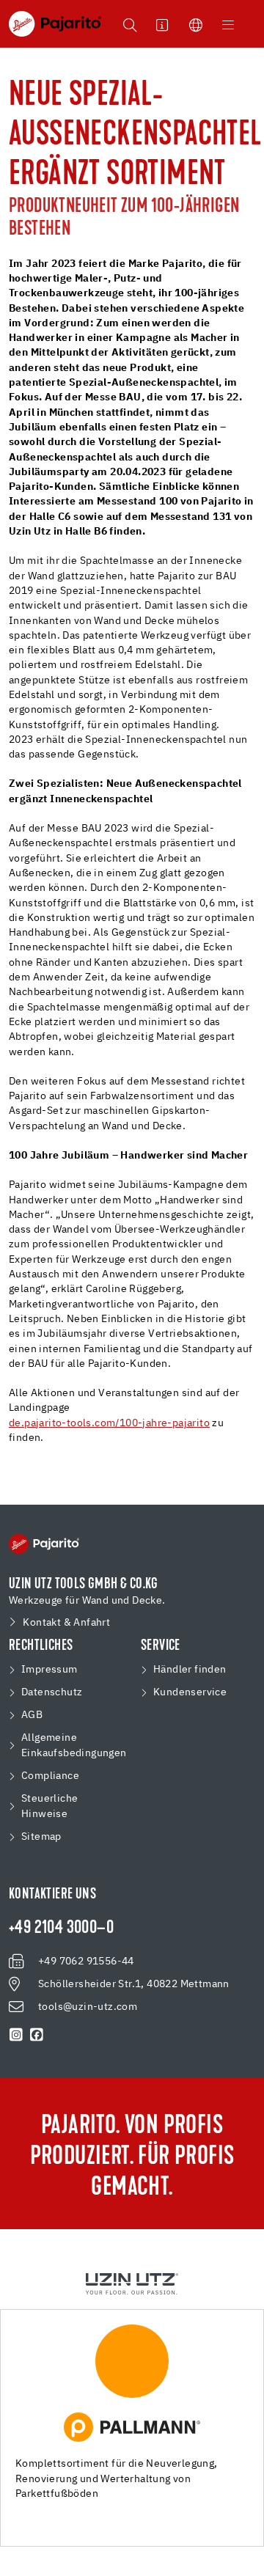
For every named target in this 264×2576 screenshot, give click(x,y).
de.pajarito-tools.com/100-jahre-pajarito (109, 1423)
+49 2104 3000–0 (61, 1929)
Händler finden (190, 1670)
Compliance (50, 1776)
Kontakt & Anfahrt (66, 1623)
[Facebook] (37, 2035)
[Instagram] (16, 2035)
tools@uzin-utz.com (88, 2007)
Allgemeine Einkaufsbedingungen (74, 1746)
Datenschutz (52, 1692)
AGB (32, 1715)
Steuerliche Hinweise (49, 1806)
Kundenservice (190, 1692)
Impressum (49, 1670)
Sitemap (41, 1837)
